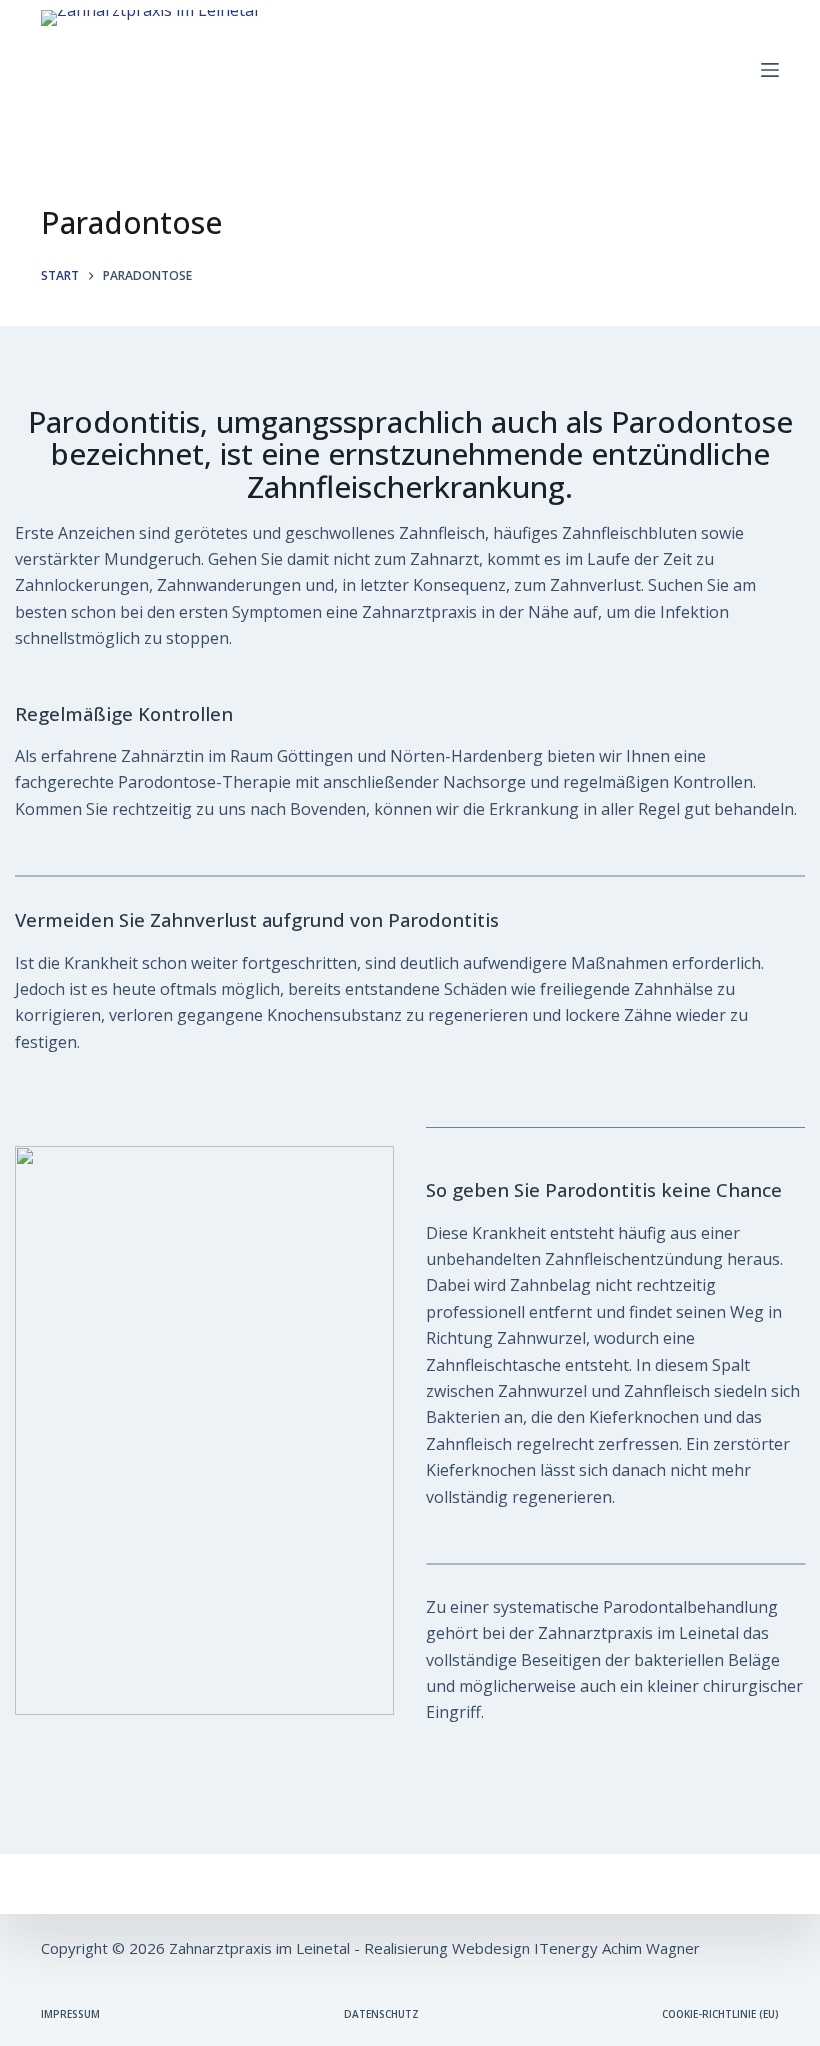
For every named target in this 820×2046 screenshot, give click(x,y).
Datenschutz (381, 2014)
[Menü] (770, 70)
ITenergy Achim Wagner (617, 1948)
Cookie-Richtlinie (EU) (720, 2014)
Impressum (70, 2014)
